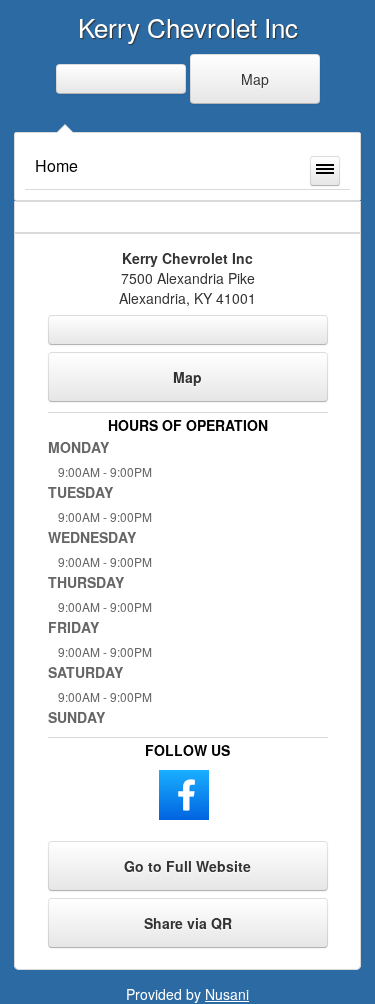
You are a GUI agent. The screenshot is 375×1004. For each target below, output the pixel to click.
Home (56, 165)
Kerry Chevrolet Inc (188, 26)
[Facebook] (184, 793)
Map (255, 79)
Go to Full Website (187, 866)
